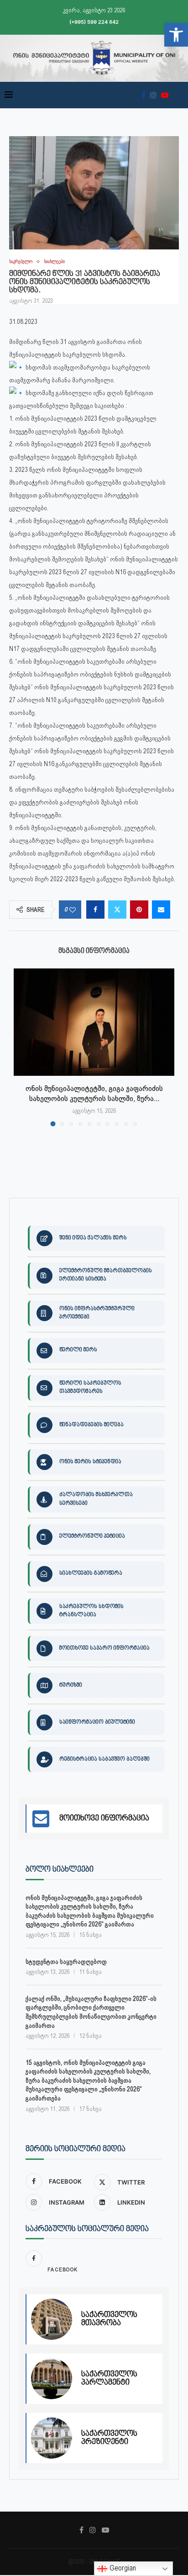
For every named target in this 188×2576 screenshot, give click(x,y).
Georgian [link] (122, 2568)
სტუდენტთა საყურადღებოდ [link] (66, 1962)
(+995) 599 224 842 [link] (94, 22)
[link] (176, 35)
